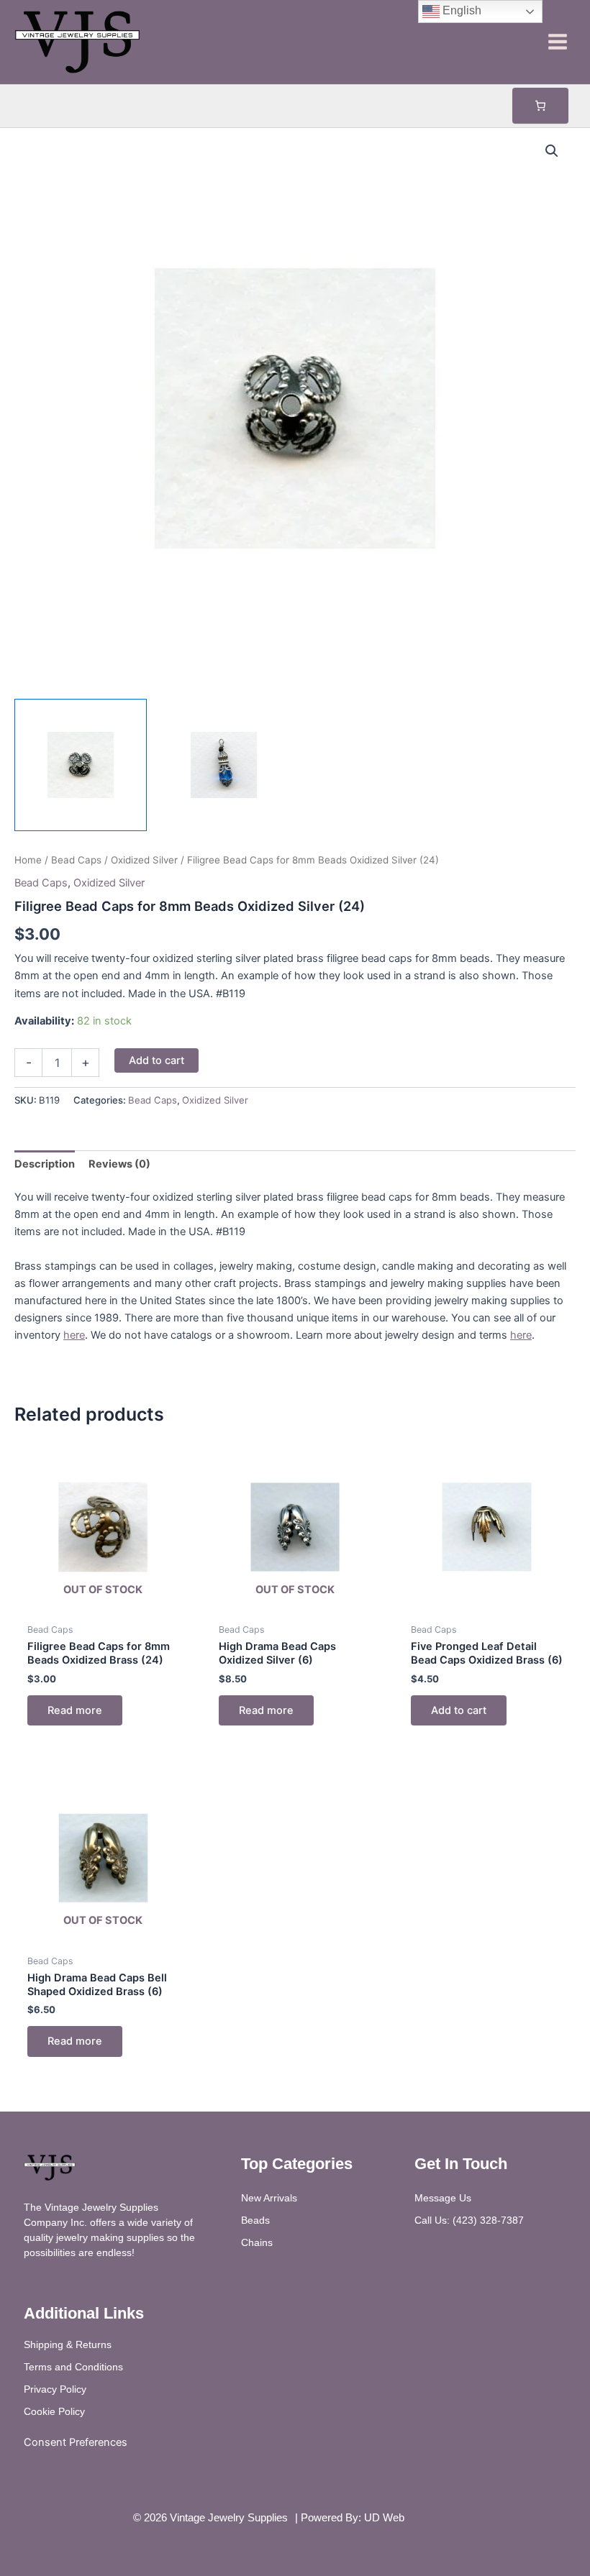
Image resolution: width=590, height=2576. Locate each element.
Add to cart (156, 1060)
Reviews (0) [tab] (119, 1164)
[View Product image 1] (81, 765)
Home (28, 860)
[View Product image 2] (224, 765)
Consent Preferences (76, 2442)
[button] (552, 151)
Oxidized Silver (144, 860)
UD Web (384, 2518)
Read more (75, 1710)
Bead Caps (76, 860)
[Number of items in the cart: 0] (540, 106)
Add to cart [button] (459, 1710)
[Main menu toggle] (558, 42)
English (460, 10)
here (74, 1335)
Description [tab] (45, 1164)
